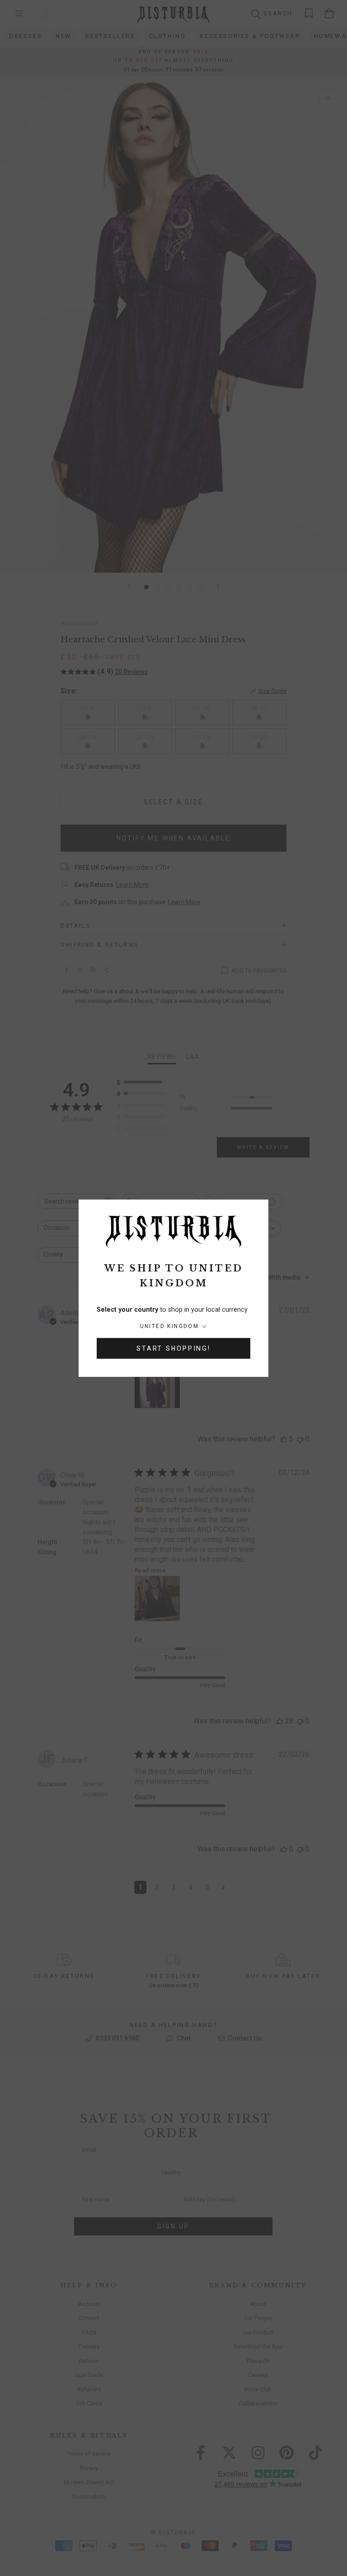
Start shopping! (173, 1348)
